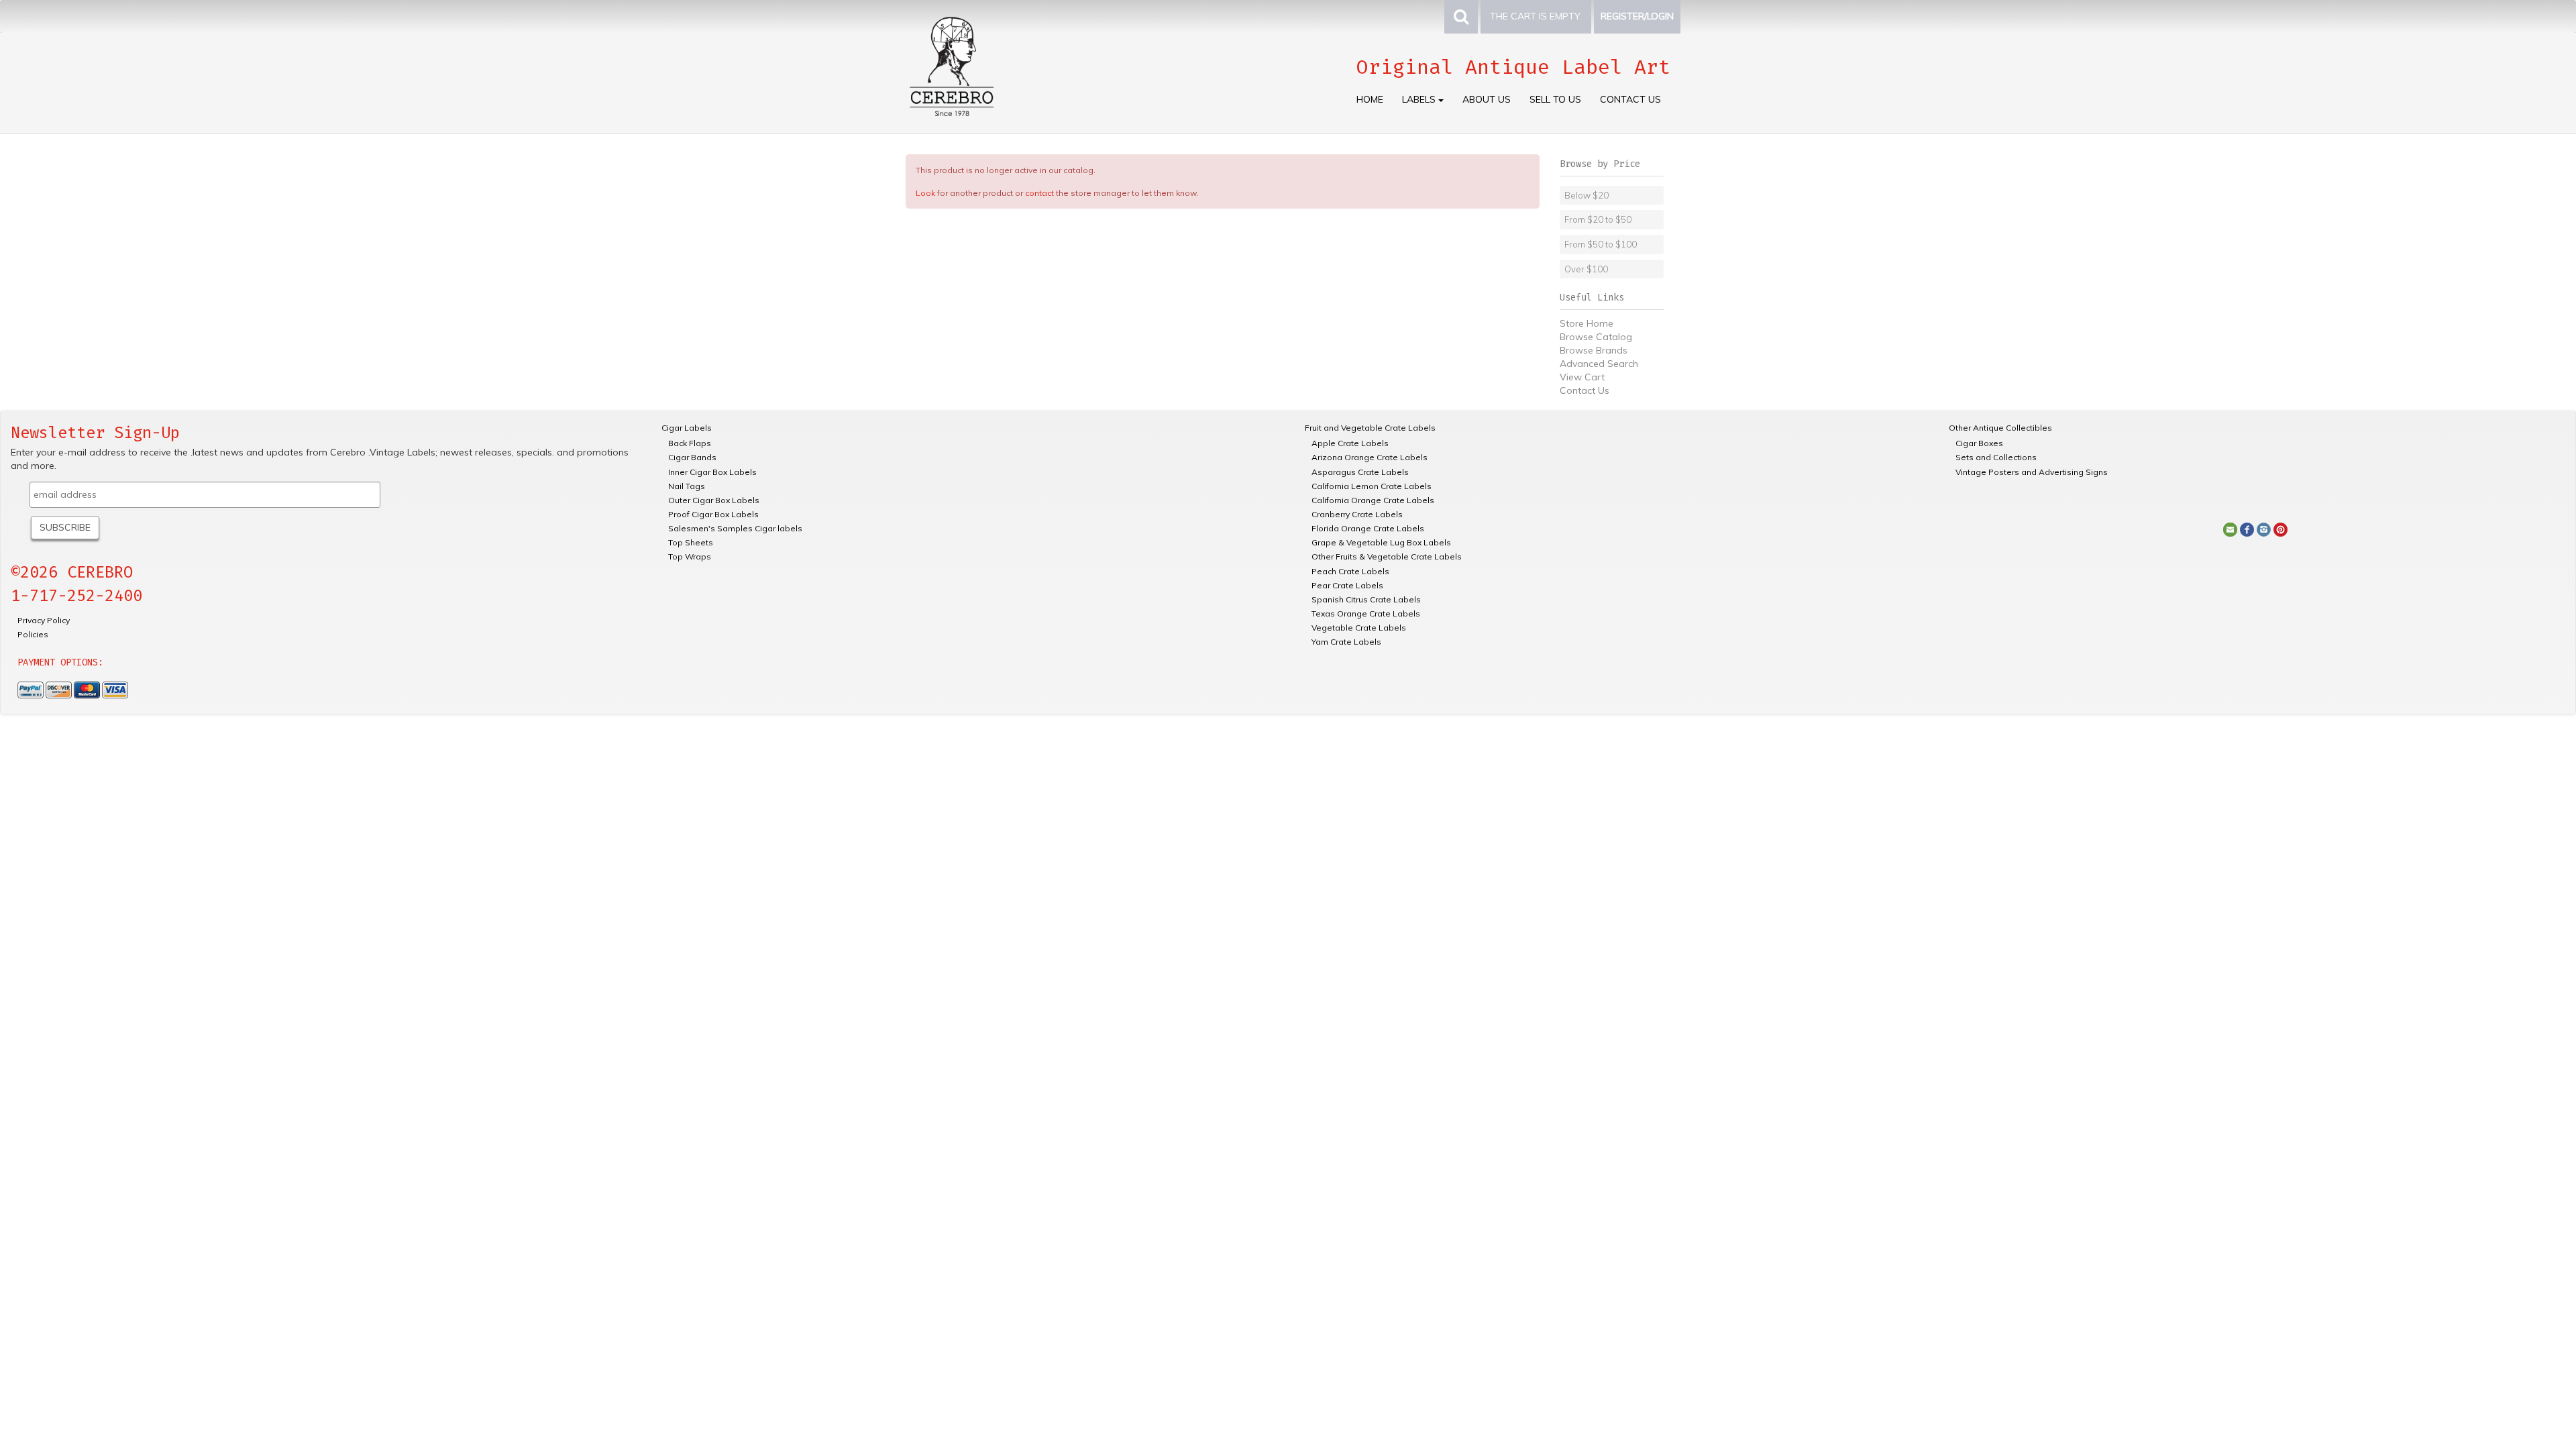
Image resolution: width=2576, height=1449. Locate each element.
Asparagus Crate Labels (1360, 472)
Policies (33, 634)
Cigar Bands (692, 457)
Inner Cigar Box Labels (712, 472)
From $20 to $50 (1598, 219)
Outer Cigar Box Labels (714, 500)
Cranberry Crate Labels (1357, 514)
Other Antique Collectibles (2000, 428)
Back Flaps (690, 443)
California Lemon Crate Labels (1372, 486)
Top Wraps (690, 556)
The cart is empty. (1536, 16)
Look (925, 193)
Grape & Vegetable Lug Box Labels (1381, 542)
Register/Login (1637, 16)
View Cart (1582, 377)
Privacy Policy (44, 620)
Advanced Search (1599, 364)
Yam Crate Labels (1346, 642)
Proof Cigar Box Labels (713, 514)
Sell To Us (1555, 99)
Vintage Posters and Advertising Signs (2032, 472)
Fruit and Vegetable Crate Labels (1370, 428)
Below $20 (1587, 195)
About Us (1487, 99)
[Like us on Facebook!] (2247, 529)
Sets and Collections (1996, 457)
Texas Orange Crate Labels (1366, 613)
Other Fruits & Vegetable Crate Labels (1387, 556)
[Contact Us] (2230, 529)
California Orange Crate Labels (1373, 500)
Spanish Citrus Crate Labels (1366, 599)
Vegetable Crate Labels (1359, 628)
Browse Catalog (1596, 337)
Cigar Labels (687, 428)
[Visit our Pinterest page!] (2280, 529)
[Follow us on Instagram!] (2264, 529)
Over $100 (1586, 269)
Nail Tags (687, 486)
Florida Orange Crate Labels (1368, 528)
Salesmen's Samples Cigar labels (735, 528)
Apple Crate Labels (1350, 443)
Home (1370, 99)
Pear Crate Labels (1347, 585)
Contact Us (1630, 99)
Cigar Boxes (1979, 443)
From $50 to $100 (1601, 244)
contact (1039, 193)
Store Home (1587, 323)
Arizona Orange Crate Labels (1370, 457)
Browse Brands (1594, 350)
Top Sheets (691, 542)
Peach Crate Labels (1350, 571)
